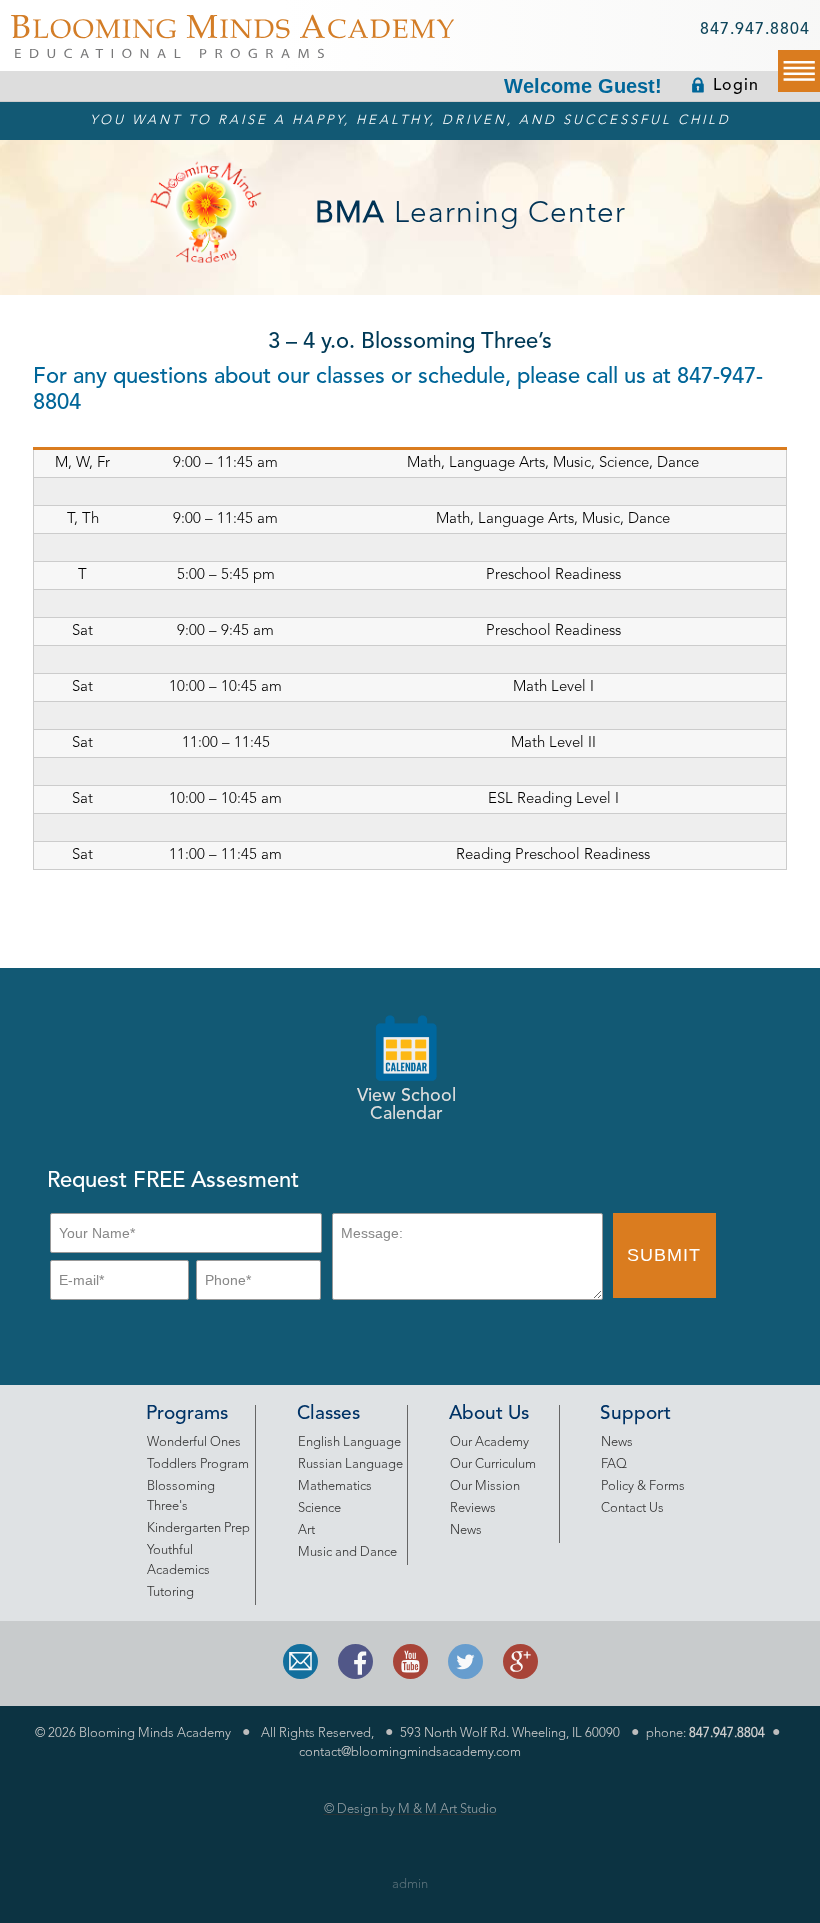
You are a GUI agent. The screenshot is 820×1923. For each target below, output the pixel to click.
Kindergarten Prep (198, 1528)
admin (410, 1884)
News (466, 1530)
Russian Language (350, 1464)
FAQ (614, 1464)
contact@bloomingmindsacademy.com (410, 1752)
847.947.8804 (755, 30)
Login (736, 86)
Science (319, 1508)
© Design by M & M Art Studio (410, 1809)
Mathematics (335, 1486)
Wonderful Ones (194, 1442)
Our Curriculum (493, 1464)
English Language (349, 1442)
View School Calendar (406, 1105)
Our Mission (485, 1486)
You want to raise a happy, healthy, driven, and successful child (410, 120)
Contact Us (632, 1508)
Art (306, 1530)
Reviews (473, 1508)
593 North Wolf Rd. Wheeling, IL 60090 (510, 1733)
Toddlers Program (198, 1464)
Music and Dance (347, 1552)
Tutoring (170, 1592)
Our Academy (489, 1442)
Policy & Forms (643, 1486)
